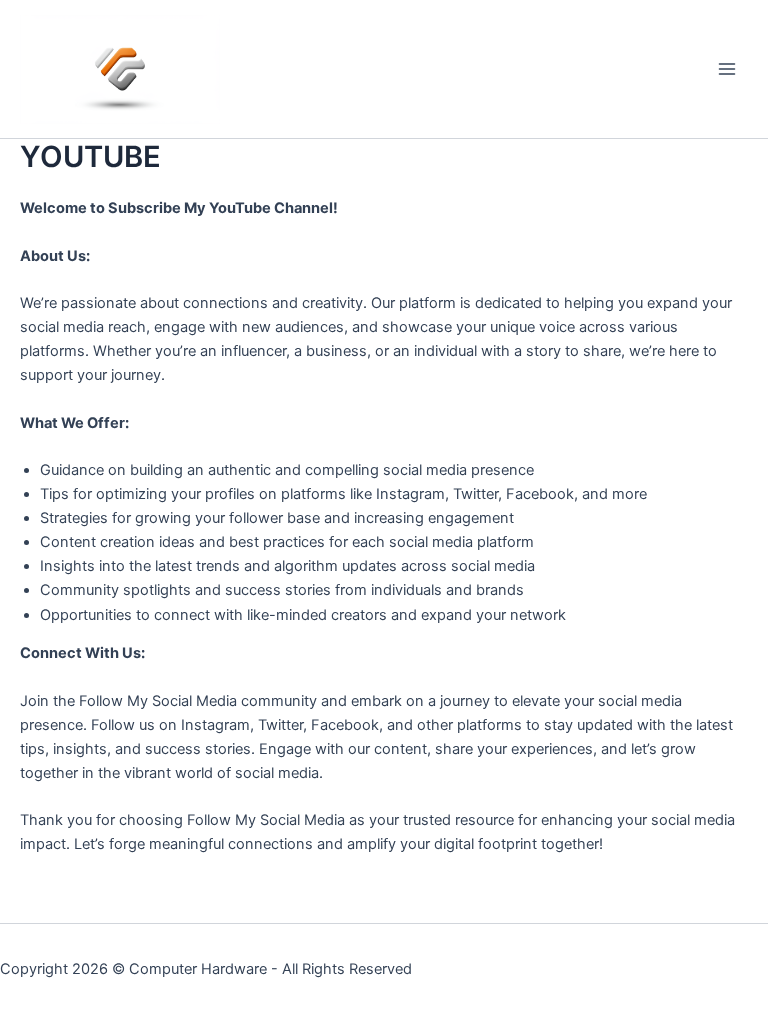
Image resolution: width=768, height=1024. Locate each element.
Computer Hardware (198, 969)
